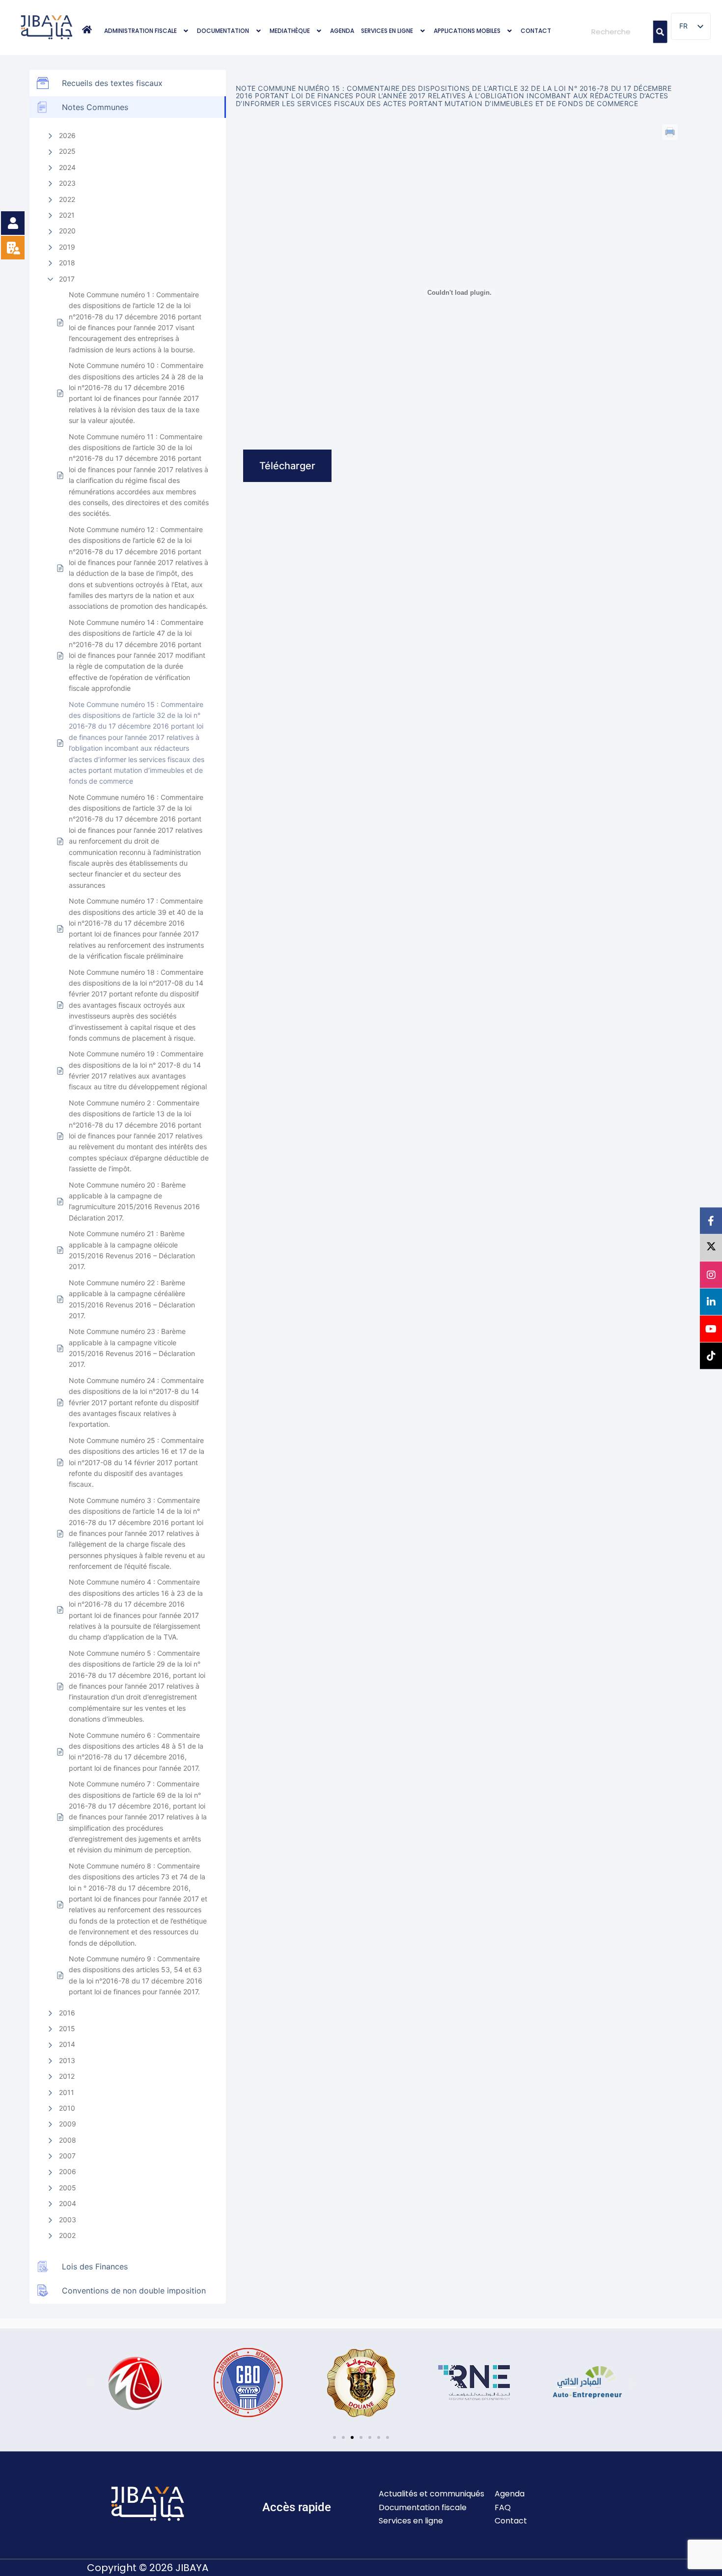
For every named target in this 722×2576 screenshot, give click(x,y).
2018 (67, 263)
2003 (68, 2220)
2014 (67, 2044)
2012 (67, 2076)
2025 (67, 151)
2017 (67, 279)
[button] (147, 31)
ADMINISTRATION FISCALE (140, 31)
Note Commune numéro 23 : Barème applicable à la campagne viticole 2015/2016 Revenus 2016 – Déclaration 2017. (132, 1348)
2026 (67, 135)
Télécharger (287, 466)
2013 (67, 2060)
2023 (67, 183)
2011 (67, 2092)
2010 (67, 2108)
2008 (68, 2140)
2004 (68, 2203)
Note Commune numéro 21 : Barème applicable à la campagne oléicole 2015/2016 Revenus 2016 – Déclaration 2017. (132, 1250)
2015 (67, 2028)
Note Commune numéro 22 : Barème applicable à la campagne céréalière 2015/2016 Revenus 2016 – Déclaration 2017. (132, 1299)
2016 (67, 2013)
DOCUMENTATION (223, 31)
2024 (67, 167)
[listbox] (691, 26)
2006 (68, 2171)
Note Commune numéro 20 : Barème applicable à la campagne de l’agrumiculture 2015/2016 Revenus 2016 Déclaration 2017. (134, 1201)
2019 (67, 247)
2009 (68, 2124)
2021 (67, 215)
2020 (67, 231)
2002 (67, 2235)
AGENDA (342, 31)
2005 (68, 2188)
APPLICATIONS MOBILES (467, 31)
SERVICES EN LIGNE (387, 31)
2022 (67, 199)
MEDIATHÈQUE (290, 31)
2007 (67, 2156)
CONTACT (536, 31)
